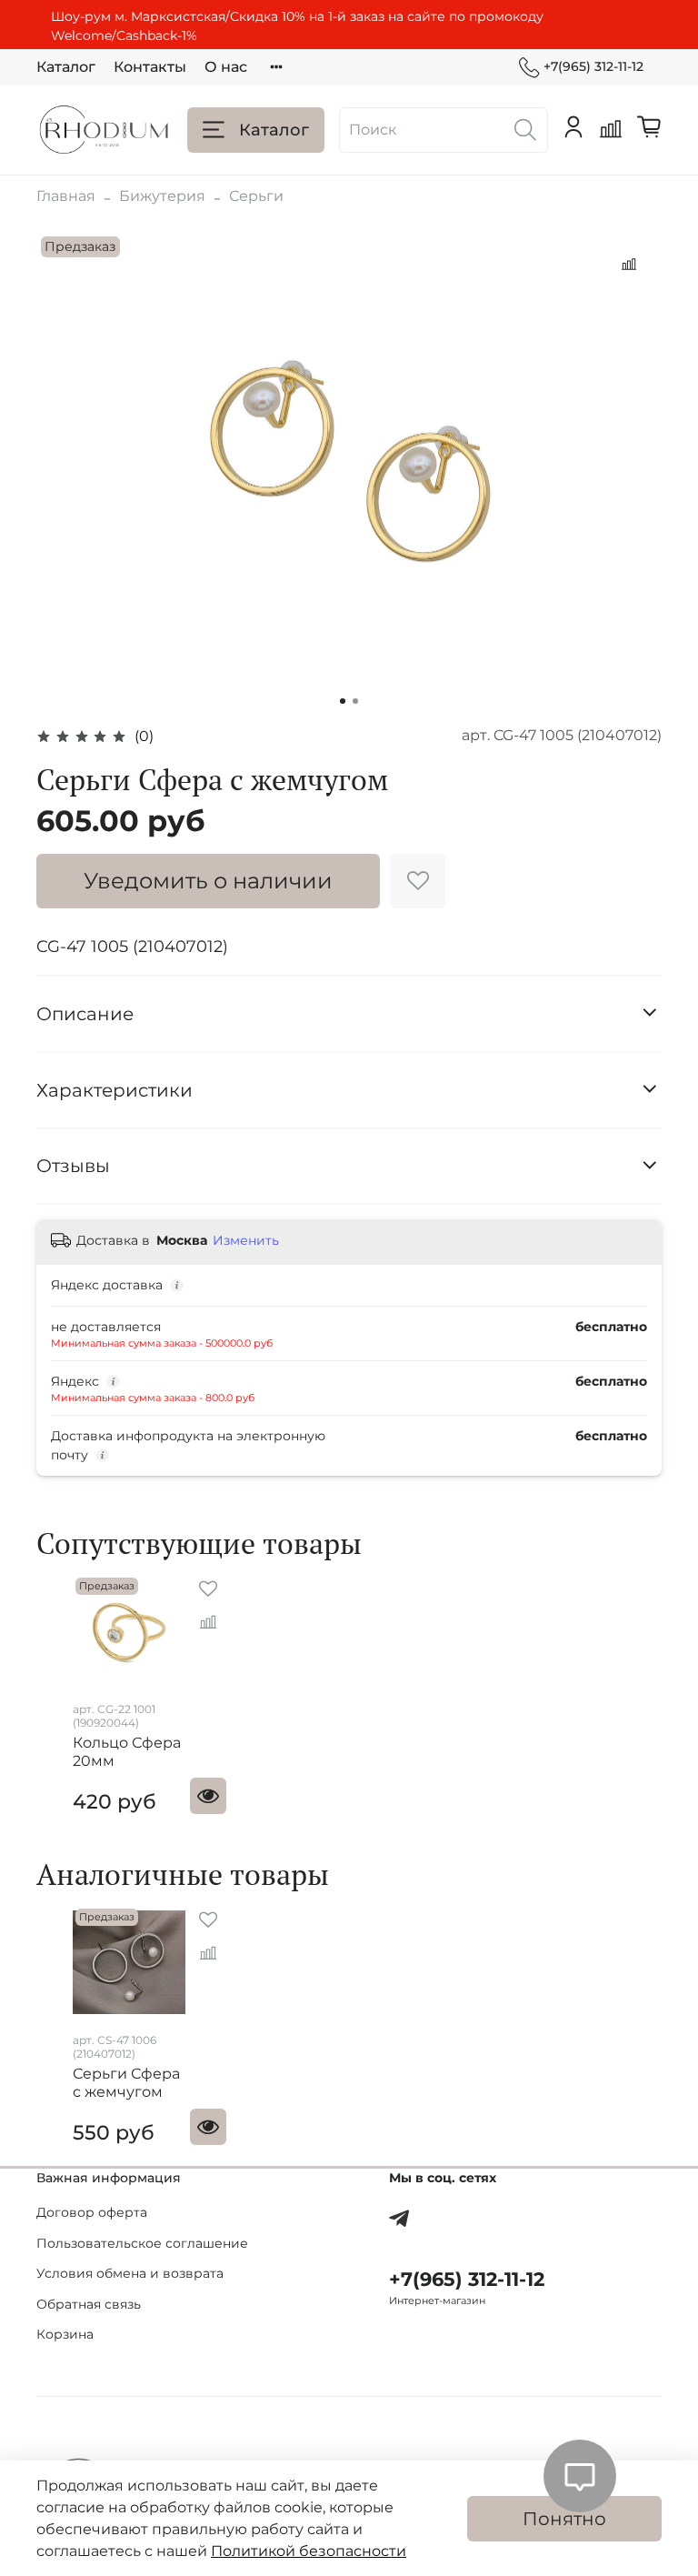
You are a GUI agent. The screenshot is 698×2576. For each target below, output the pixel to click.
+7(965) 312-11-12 (593, 66)
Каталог (66, 67)
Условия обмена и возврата (130, 2273)
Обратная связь (89, 2304)
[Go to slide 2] (355, 701)
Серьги (256, 196)
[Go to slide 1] (343, 701)
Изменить (246, 1240)
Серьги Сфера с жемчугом (126, 2083)
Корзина (65, 2334)
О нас (226, 67)
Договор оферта (92, 2212)
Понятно (564, 2519)
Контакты (150, 67)
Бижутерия (162, 196)
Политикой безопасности (309, 2551)
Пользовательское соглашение (142, 2243)
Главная (66, 196)
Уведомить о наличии (208, 881)
